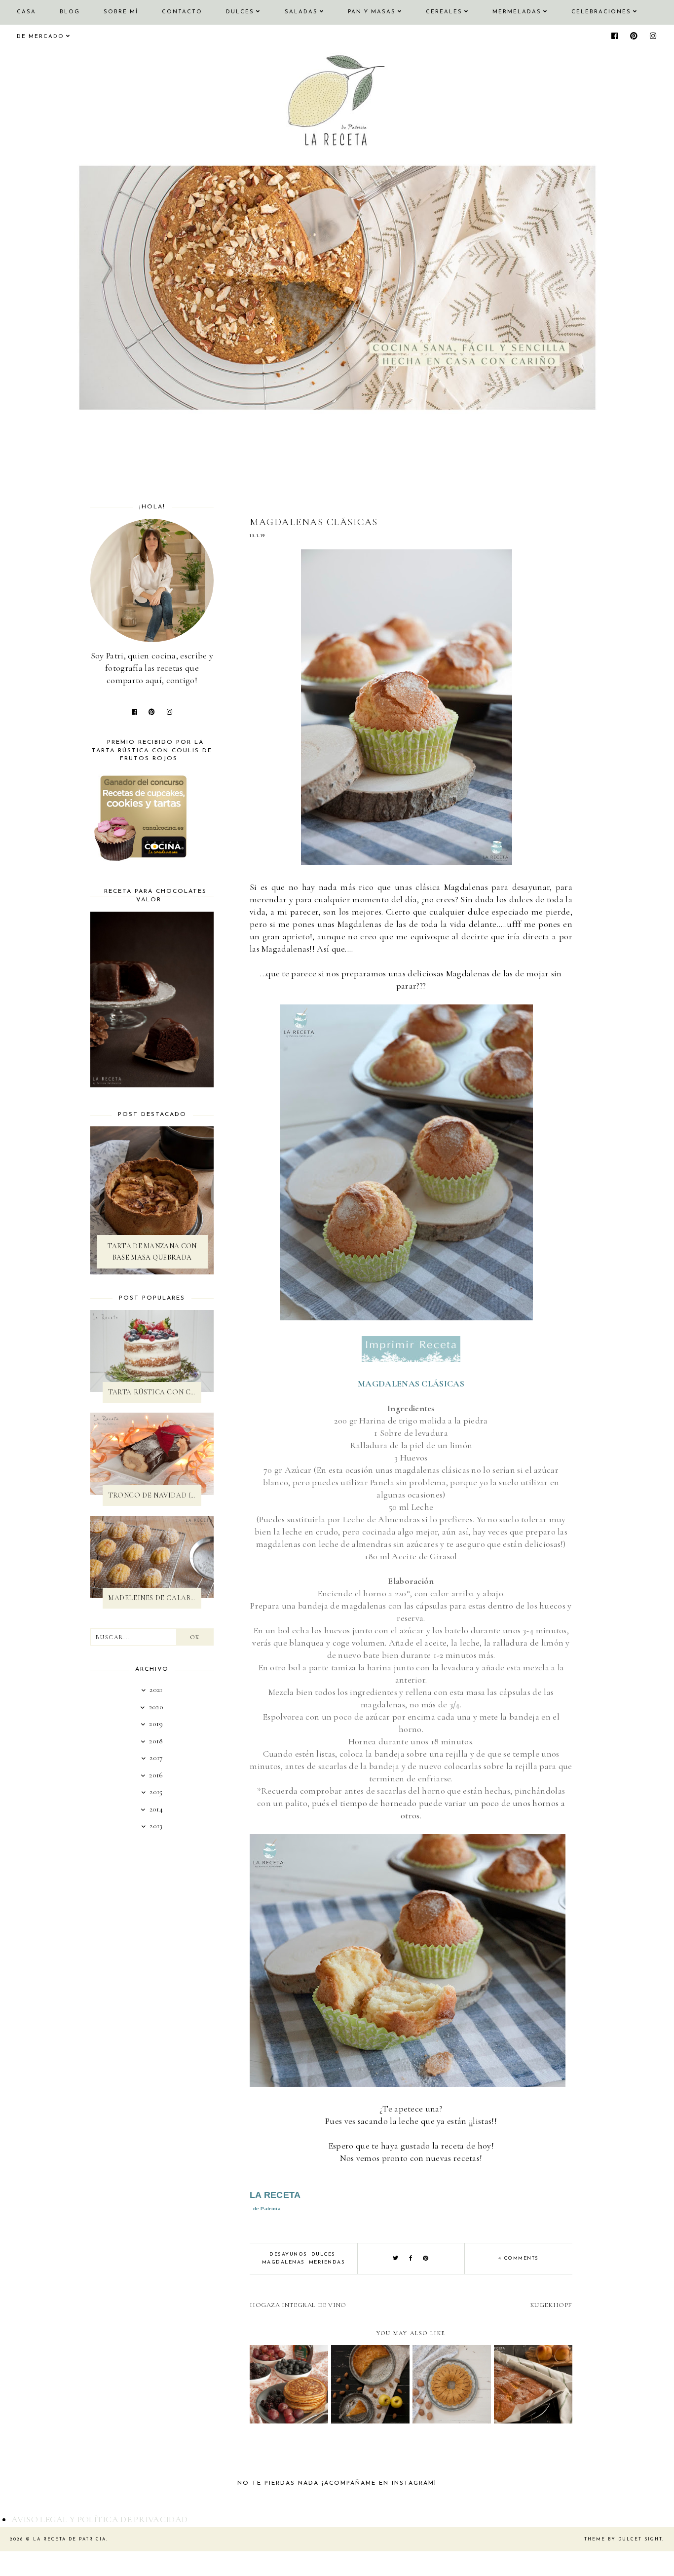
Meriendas (327, 2262)
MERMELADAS (517, 12)
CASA (26, 12)
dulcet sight (640, 2539)
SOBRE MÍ (121, 12)
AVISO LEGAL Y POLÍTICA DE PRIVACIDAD (100, 2519)
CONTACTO (182, 12)
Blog (70, 12)
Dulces (323, 2254)
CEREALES (444, 12)
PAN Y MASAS (372, 12)
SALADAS (301, 12)
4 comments (519, 2258)
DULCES (240, 12)
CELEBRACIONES (601, 12)
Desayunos (288, 2254)
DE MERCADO (40, 37)
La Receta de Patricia (70, 2539)
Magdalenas (283, 2262)
